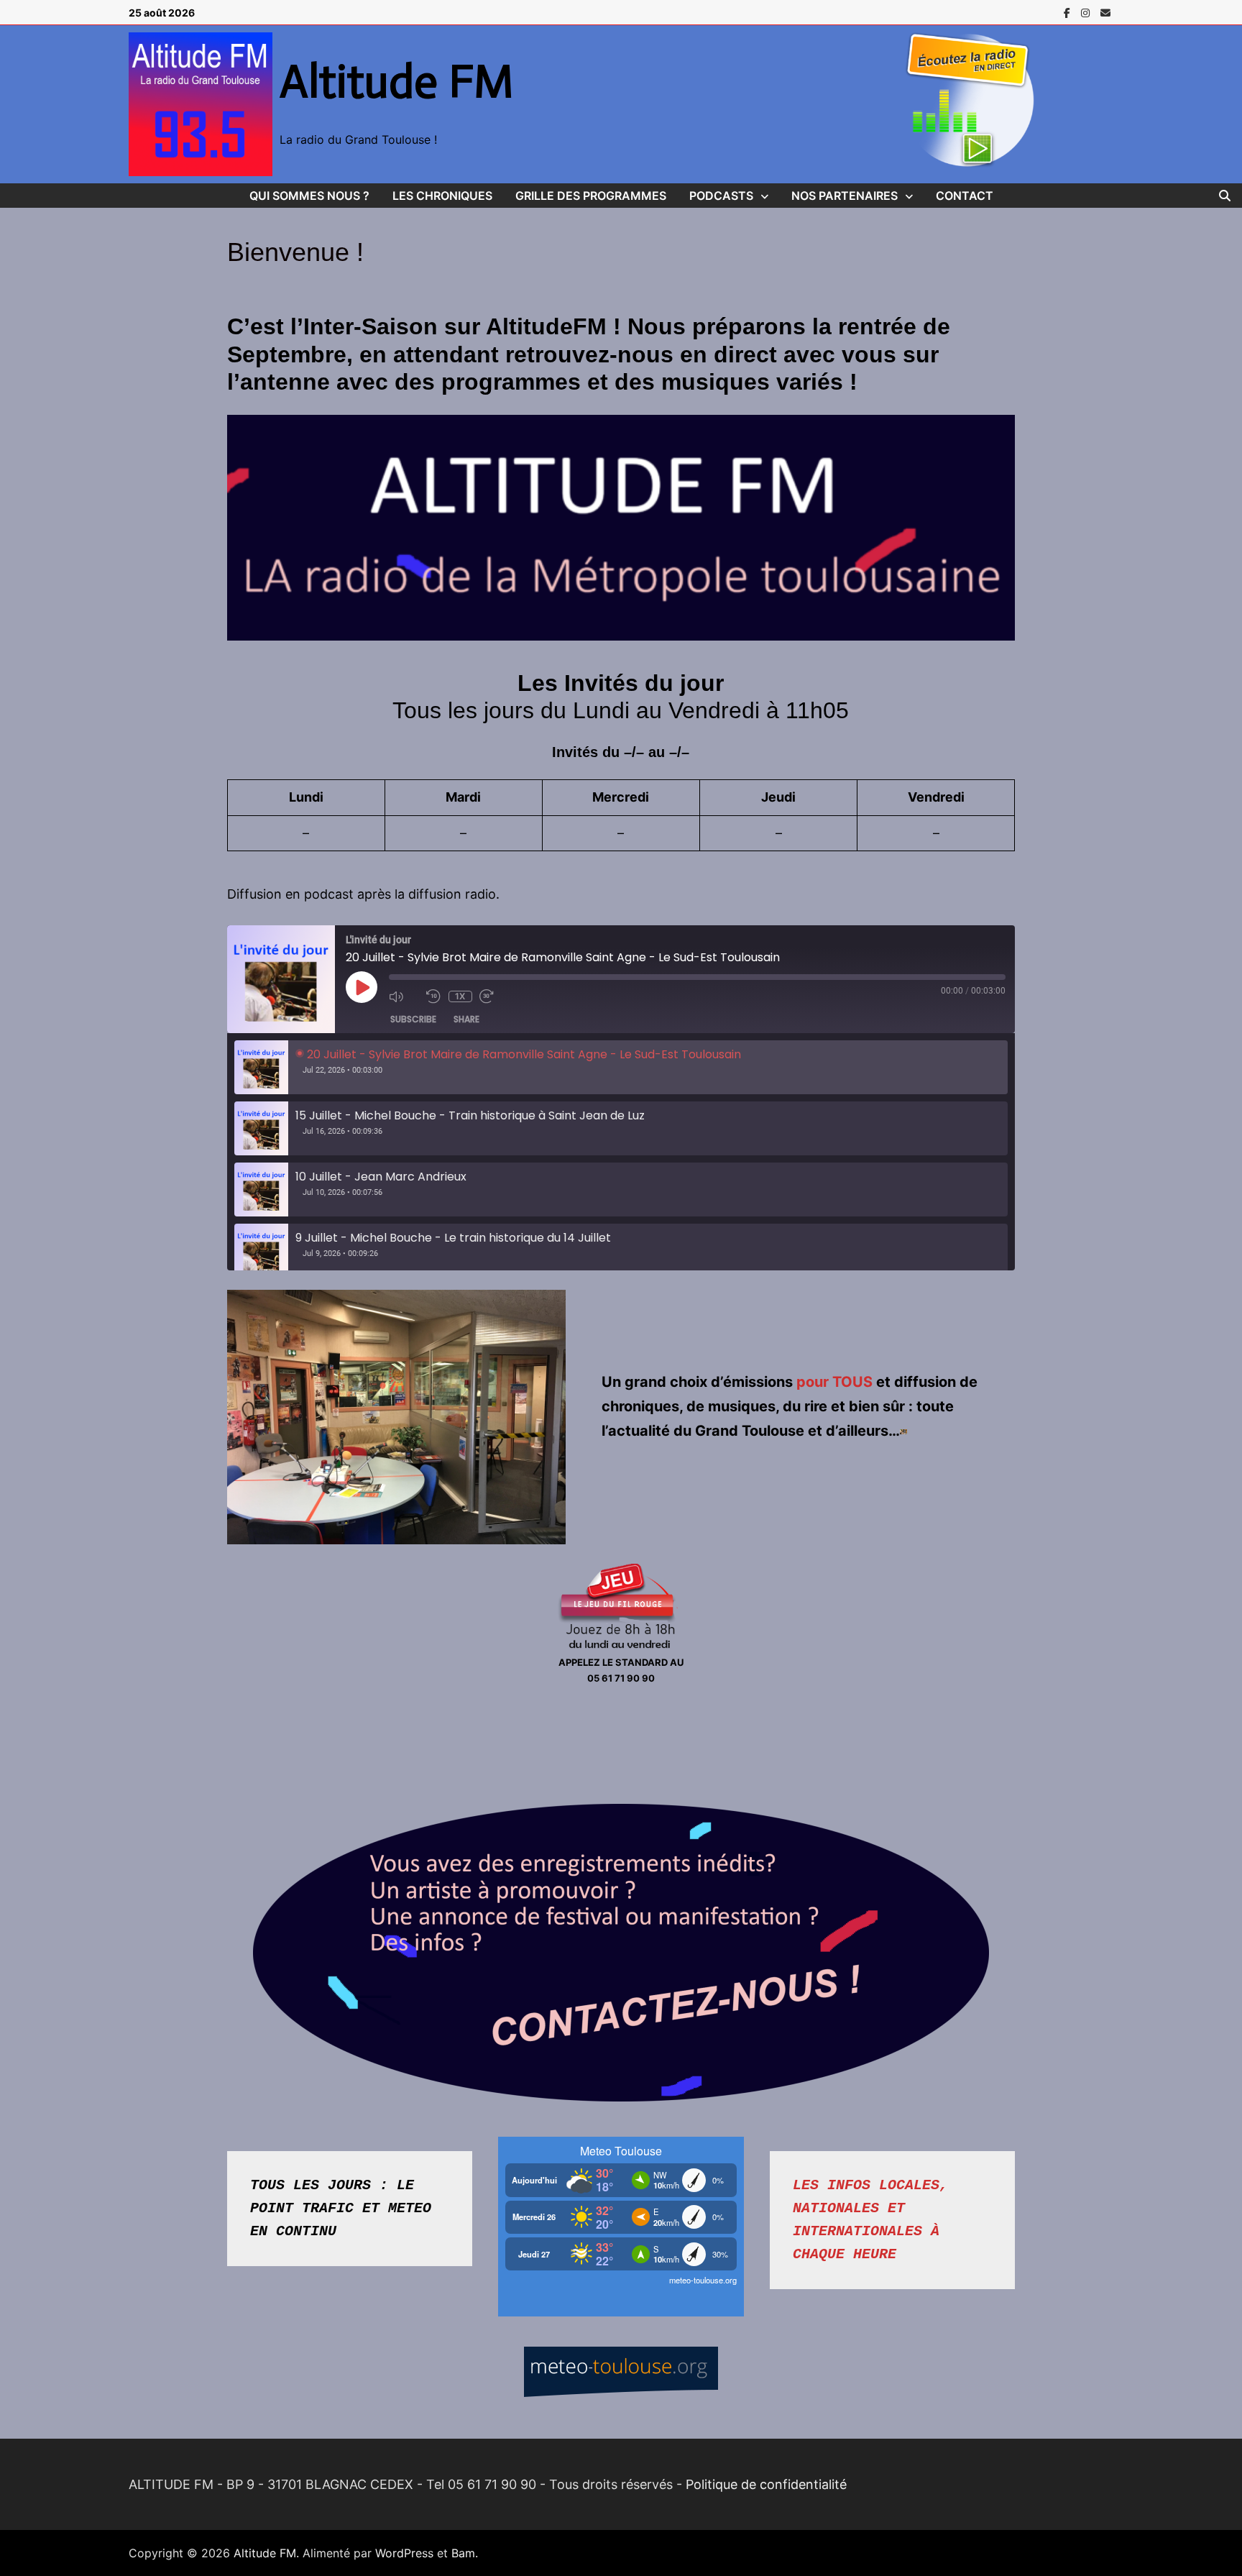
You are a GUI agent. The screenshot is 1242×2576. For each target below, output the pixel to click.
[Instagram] (1087, 12)
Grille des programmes (591, 196)
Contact (965, 196)
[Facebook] (1069, 12)
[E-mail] (1105, 12)
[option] (621, 1067)
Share (466, 1019)
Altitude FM (397, 81)
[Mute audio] (404, 996)
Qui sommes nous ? (309, 196)
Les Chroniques (442, 196)
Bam (463, 2553)
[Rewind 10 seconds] (434, 996)
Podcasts (721, 196)
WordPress (404, 2553)
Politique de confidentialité (766, 2484)
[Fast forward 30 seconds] (494, 996)
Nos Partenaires (845, 196)
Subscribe (413, 1019)
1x (460, 996)
